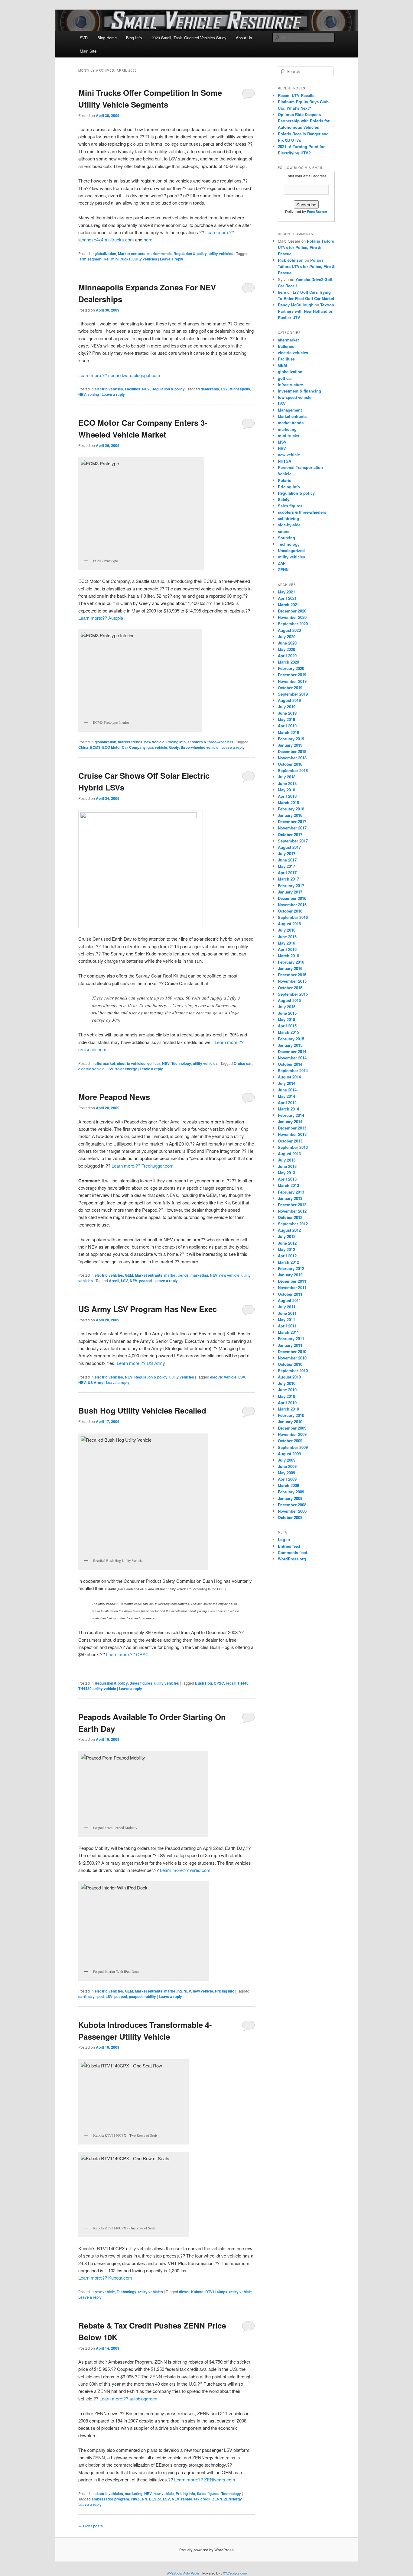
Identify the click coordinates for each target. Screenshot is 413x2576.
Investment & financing (299, 391)
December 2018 (292, 751)
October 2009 (290, 1441)
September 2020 (293, 624)
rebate (187, 2499)
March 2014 (288, 1109)
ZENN (217, 2499)
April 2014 (287, 1102)
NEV (146, 389)
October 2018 (290, 764)
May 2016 (286, 943)
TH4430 (85, 1689)
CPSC (219, 1683)
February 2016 (291, 962)
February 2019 (291, 739)
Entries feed (289, 1546)
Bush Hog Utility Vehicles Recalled (142, 1410)
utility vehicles (221, 254)
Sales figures (141, 1683)
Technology (181, 1063)
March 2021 (288, 604)
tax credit (202, 2499)
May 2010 (286, 1396)
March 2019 (288, 732)
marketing (199, 1275)
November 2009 (292, 1434)
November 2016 (292, 905)
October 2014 (290, 1064)
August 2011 (289, 1300)
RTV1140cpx (216, 2292)
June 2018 (287, 783)
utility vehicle (105, 1689)
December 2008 (292, 1505)
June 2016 (287, 937)
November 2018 (292, 758)
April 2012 (287, 1256)
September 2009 (293, 1447)
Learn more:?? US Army (141, 1363)
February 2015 (291, 1039)
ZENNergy (233, 2499)
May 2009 (286, 1473)
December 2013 (292, 1128)
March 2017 (288, 879)
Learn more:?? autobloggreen (128, 2398)
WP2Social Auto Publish (184, 2573)
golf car (154, 1063)
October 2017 (290, 834)
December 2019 (292, 675)
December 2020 (292, 611)
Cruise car (243, 1063)
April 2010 (287, 1403)
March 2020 (288, 662)
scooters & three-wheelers (210, 742)
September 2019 (293, 694)
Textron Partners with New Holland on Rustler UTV (306, 311)
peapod (145, 1281)
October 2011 (290, 1294)
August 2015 (289, 1000)
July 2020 (287, 637)
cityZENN (139, 2499)
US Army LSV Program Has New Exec (148, 1309)
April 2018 (287, 796)
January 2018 (290, 815)
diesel (184, 2292)
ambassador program (110, 2499)
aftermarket (105, 1063)
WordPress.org (292, 1559)
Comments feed (293, 1552)
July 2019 (287, 707)
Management (290, 410)
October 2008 (290, 1517)
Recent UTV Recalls (296, 95)
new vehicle (154, 742)
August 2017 (289, 847)
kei (107, 259)
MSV (282, 442)
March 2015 (288, 1032)
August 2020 (289, 630)
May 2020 (286, 649)
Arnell (114, 1281)
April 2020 (287, 656)
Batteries (286, 346)
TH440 (243, 1683)
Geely (174, 747)
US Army (96, 1382)
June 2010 (287, 1390)
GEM (129, 1275)
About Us (244, 38)
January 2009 (290, 1498)
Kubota (197, 2292)
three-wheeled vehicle (200, 747)
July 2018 (287, 777)
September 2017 (293, 841)
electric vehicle (91, 1069)
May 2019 (286, 719)
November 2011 (292, 1287)
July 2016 (287, 930)
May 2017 (286, 866)
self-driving (288, 518)
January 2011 (290, 1345)
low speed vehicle (295, 397)
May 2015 (286, 1019)
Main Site (88, 51)
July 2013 (287, 1160)
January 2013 (290, 1198)
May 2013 (286, 1173)
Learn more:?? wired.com (185, 1870)
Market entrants (132, 254)
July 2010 (287, 1383)
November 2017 (292, 828)
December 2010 (292, 1351)
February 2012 (291, 1268)
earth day (86, 1996)
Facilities (133, 389)
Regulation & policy (190, 254)
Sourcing (286, 538)
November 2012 (292, 1211)
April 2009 (287, 1479)
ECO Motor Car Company (124, 747)
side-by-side (289, 525)
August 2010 (289, 1377)
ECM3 (95, 747)
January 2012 (290, 1275)
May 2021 (286, 592)
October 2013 (290, 1141)
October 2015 (290, 988)
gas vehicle (157, 747)
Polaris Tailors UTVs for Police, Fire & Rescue (306, 247)
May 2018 (286, 790)
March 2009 (288, 1485)
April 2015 (287, 1026)
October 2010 (290, 1364)
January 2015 (290, 1045)
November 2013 (292, 1134)
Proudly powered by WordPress (207, 2550)
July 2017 (287, 853)
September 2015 (293, 994)
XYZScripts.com (235, 2573)
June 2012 (287, 1243)
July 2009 (287, 1460)
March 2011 (288, 1332)
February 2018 (291, 809)
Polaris (285, 480)
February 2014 (291, 1115)
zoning (93, 394)
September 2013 (293, 1147)
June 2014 (287, 1090)
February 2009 (291, 1492)
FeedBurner (317, 212)
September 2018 (293, 770)
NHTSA (285, 461)
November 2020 (292, 617)
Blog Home (107, 38)
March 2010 (288, 1409)
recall (231, 1683)
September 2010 (293, 1370)
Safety (284, 499)
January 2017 (290, 892)
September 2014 (293, 1070)
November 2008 (292, 1511)
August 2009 (289, 1454)
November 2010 (292, 1358)
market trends (159, 254)
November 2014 (292, 1058)
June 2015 (287, 1013)
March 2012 (288, 1262)
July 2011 (287, 1307)
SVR (84, 38)
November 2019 (292, 681)
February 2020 (291, 668)
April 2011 (287, 1326)
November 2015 (292, 981)
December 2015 (292, 975)
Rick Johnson (291, 260)
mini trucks (121, 259)
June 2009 (287, 1466)
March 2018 (288, 802)
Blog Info (134, 38)
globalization (105, 254)
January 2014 (290, 1122)
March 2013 (288, 1185)
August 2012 (289, 1230)
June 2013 (287, 1166)
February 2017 (291, 886)
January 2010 (290, 1422)
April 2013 (287, 1179)
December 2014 (292, 1051)
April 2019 (287, 726)
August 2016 (289, 924)
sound (284, 531)
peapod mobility (142, 1996)
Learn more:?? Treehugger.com (143, 1166)
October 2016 (290, 911)
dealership (210, 389)
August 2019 (289, 700)
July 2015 (287, 1007)
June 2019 (287, 713)
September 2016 (293, 917)
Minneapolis (240, 389)
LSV (224, 389)
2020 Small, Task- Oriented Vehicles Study (189, 38)
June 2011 (287, 1313)
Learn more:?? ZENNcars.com (205, 2479)
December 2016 (292, 898)
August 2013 (289, 1154)
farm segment (90, 259)
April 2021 (287, 598)
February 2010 (291, 1415)
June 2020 (287, 643)
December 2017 (292, 821)
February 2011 (291, 1338)
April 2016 (287, 949)
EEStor (155, 2499)
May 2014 (286, 1096)
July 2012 (287, 1236)
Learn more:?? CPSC (127, 1654)
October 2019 (290, 688)
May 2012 (286, 1249)
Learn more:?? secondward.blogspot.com (119, 375)
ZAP (282, 563)
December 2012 (292, 1205)
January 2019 (290, 745)
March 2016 (288, 956)
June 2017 (287, 860)
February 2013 (291, 1192)
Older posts (91, 2526)
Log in (284, 1539)
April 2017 (287, 873)
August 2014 (289, 1077)
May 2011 (286, 1319)
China (83, 747)
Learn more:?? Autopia (101, 618)
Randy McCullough (296, 305)
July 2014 (287, 1083)
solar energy (126, 1069)
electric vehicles (109, 389)
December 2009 (292, 1428)
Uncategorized (291, 550)
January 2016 (290, 968)
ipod (100, 1996)
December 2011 (292, 1281)
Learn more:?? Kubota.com (105, 2278)
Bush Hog (203, 1683)
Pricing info (176, 742)
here (148, 239)
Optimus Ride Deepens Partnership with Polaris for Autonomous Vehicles (304, 121)
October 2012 (290, 1217)
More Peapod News (114, 1097)
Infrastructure (290, 385)
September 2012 (293, 1224)
